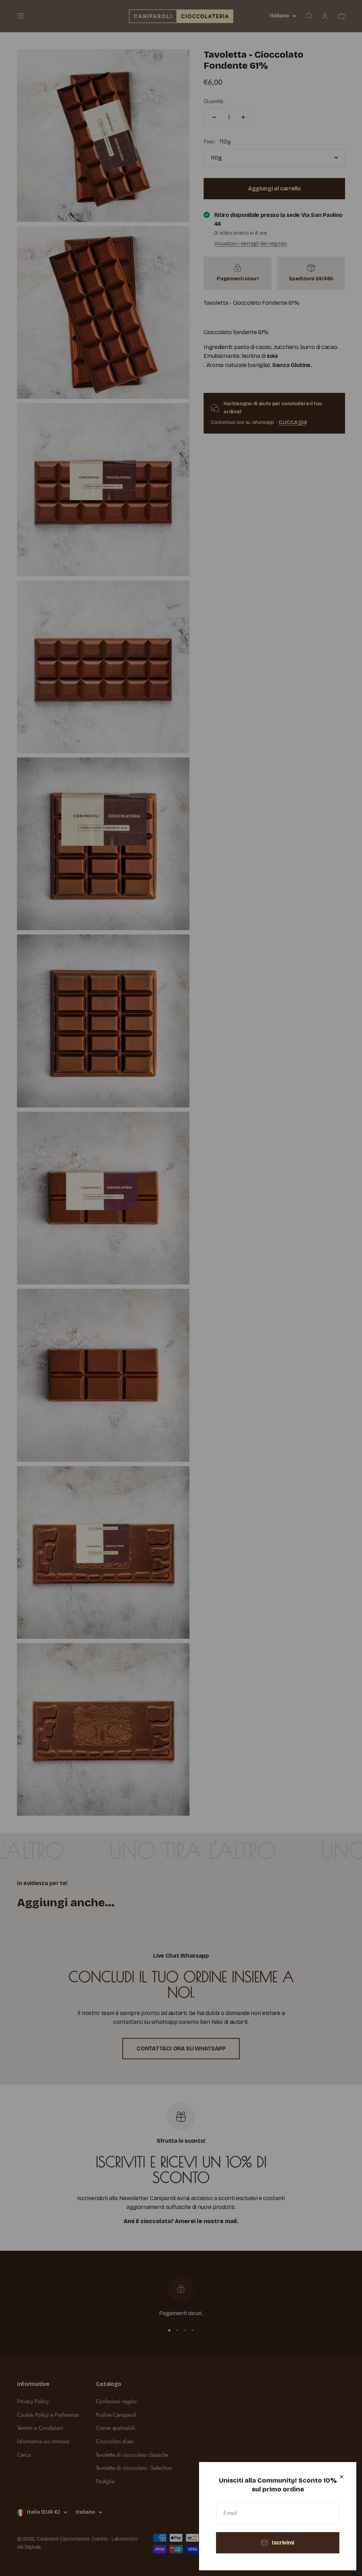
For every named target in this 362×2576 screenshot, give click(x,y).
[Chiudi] (342, 2477)
